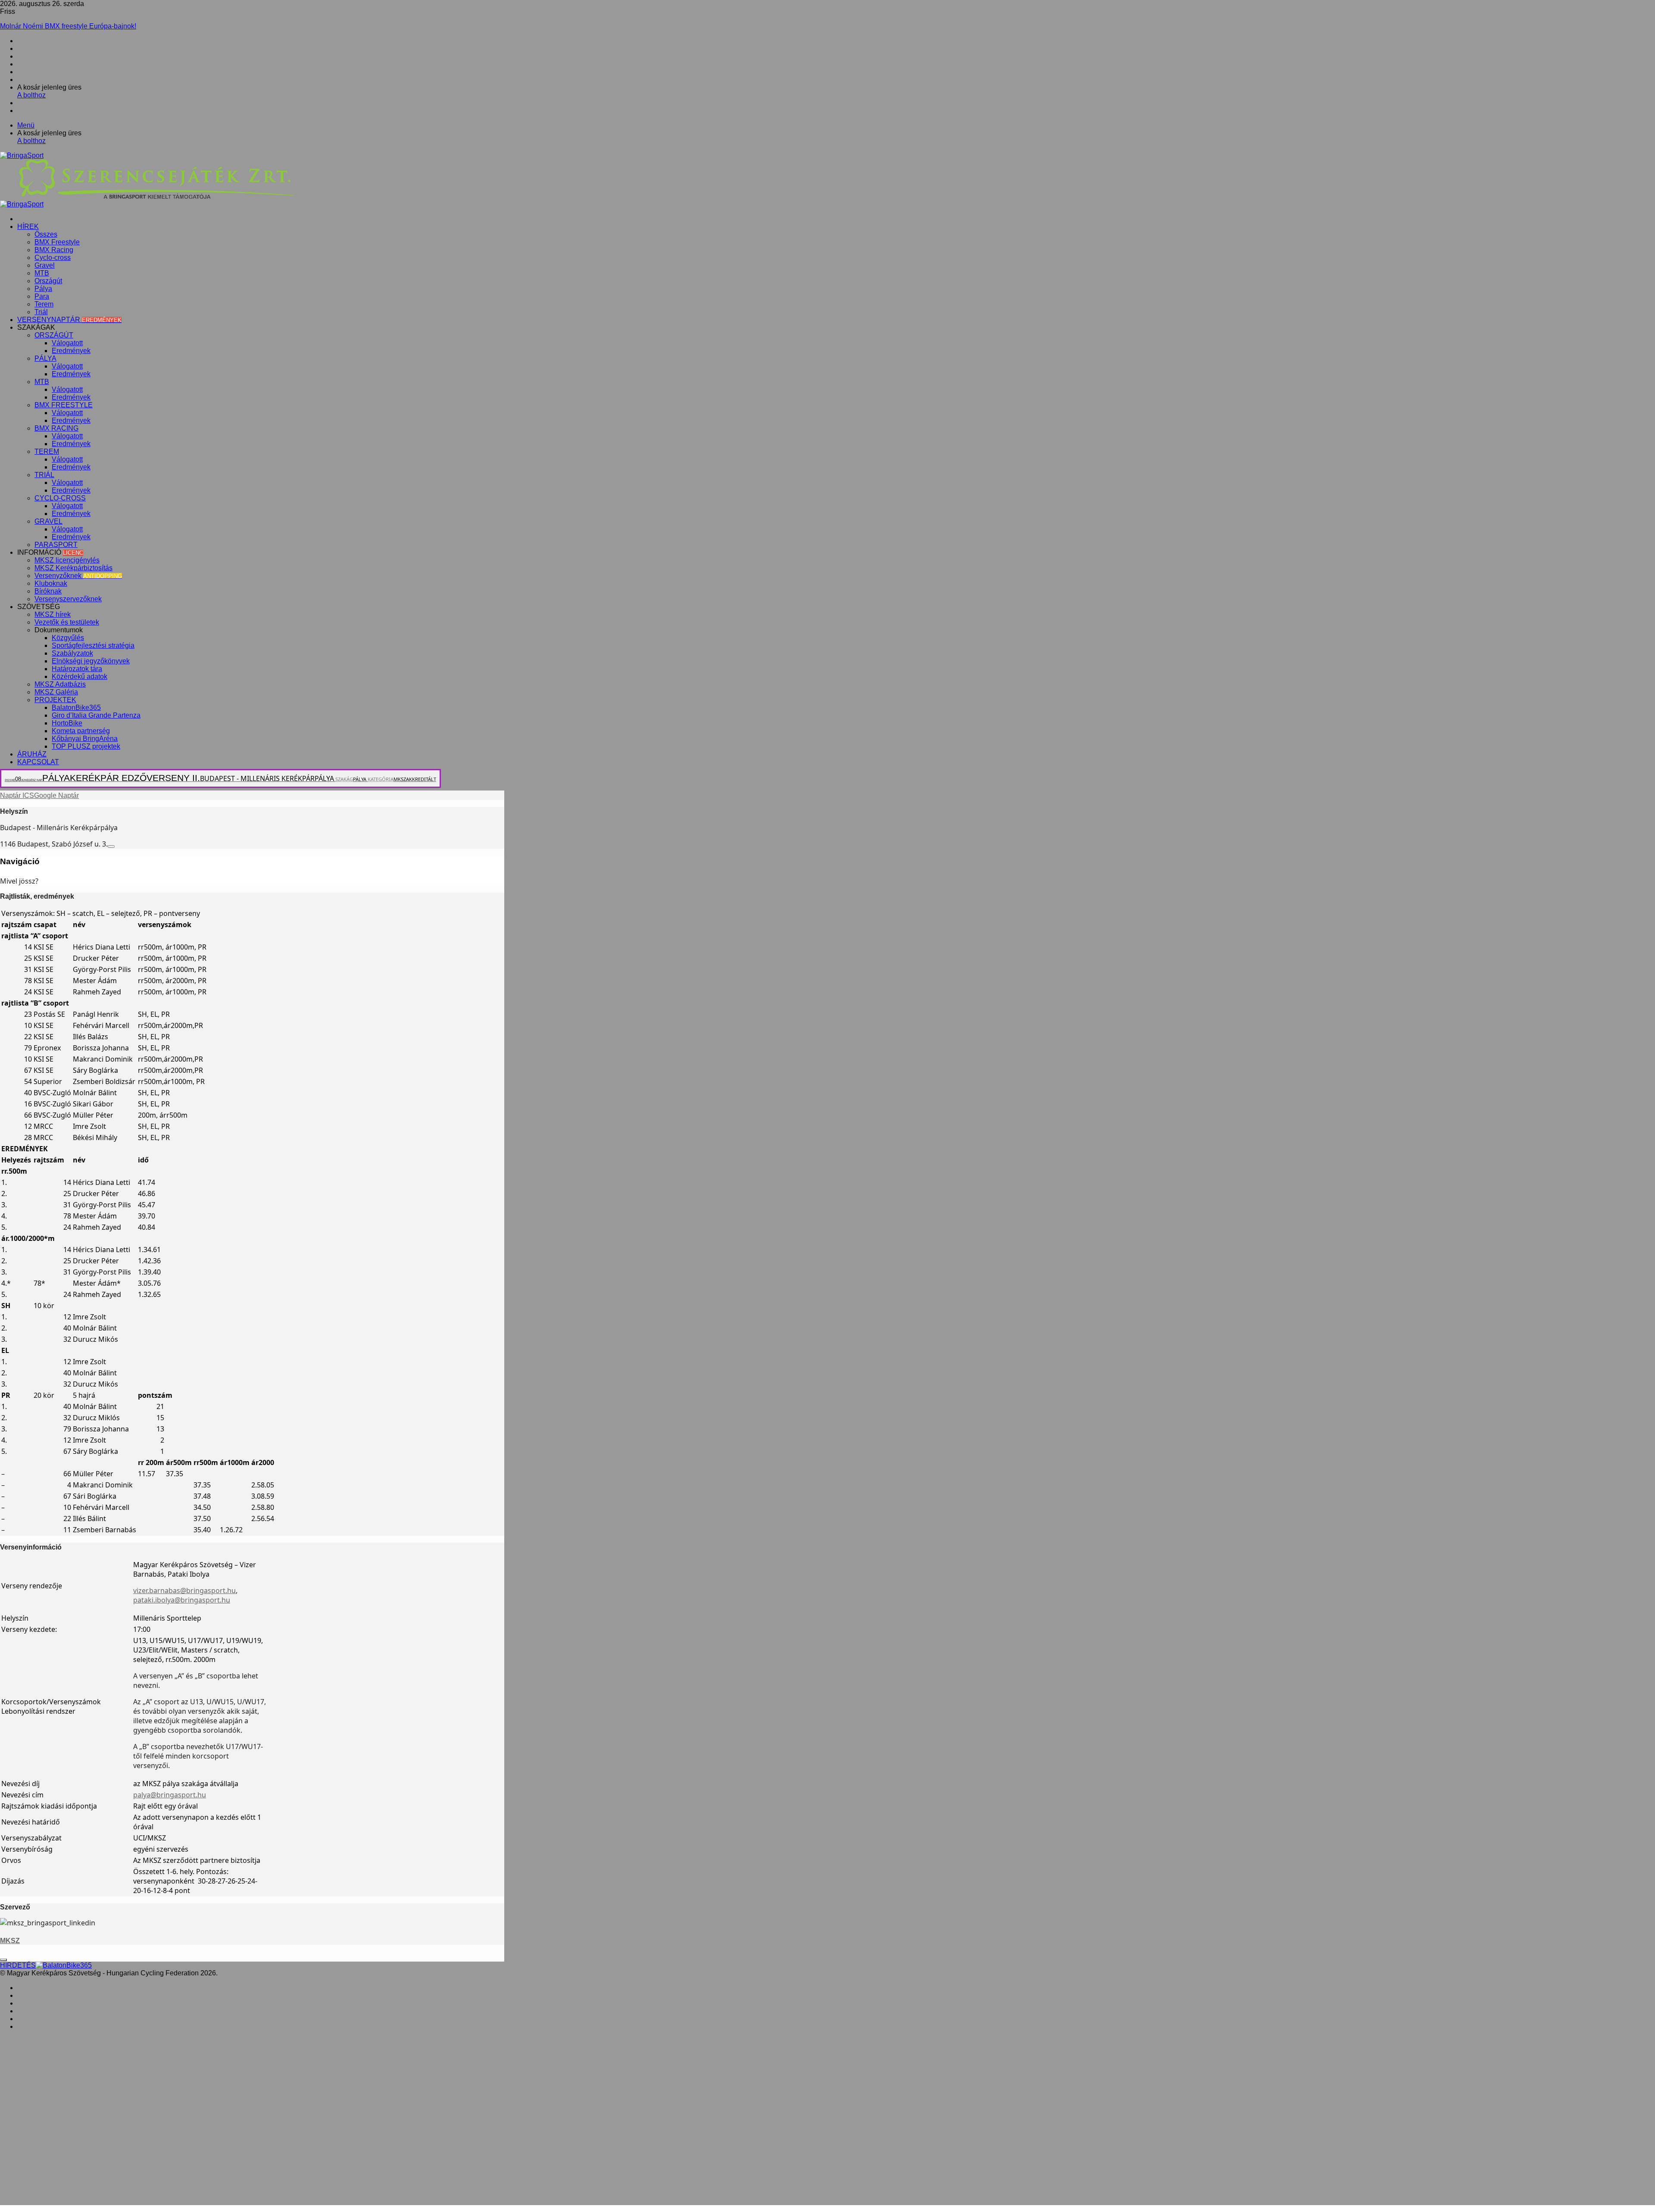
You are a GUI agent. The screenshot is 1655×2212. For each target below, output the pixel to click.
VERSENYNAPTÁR (69, 320)
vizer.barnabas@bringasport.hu (184, 1590)
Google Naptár (56, 795)
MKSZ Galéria (56, 692)
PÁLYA (45, 358)
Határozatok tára (77, 669)
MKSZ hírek (53, 614)
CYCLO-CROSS (60, 498)
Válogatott (67, 343)
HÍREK (28, 227)
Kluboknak (51, 583)
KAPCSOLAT (38, 762)
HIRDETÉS (18, 1965)
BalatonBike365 (76, 708)
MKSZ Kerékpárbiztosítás (73, 568)
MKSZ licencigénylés (67, 560)
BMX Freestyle (57, 242)
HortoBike (67, 723)
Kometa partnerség (81, 731)
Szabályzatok (72, 653)
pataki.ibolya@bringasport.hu (182, 1600)
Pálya (43, 289)
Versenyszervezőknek (68, 599)
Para (42, 296)
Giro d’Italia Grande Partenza (96, 715)
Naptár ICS (17, 795)
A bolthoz (31, 95)
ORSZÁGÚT (54, 335)
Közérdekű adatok (80, 676)
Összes (46, 234)
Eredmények (71, 351)
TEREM (47, 451)
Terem (44, 304)
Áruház (32, 754)
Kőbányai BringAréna (85, 739)
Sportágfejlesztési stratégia (93, 645)
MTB (42, 273)
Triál (41, 312)
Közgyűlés (68, 638)
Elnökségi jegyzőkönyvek (91, 661)
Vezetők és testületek (67, 622)
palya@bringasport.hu (170, 1795)
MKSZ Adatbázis (60, 684)
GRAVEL (48, 521)
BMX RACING (56, 428)
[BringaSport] (22, 155)
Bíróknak (48, 591)
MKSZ (10, 1941)
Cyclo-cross (53, 258)
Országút (48, 281)
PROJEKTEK (55, 700)
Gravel (45, 265)
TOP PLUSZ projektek (86, 746)
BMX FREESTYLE (64, 405)
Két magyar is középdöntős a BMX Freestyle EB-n (76, 26)
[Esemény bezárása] (3, 1960)
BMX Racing (54, 250)
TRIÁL (44, 475)
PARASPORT (56, 545)
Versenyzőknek (78, 576)
